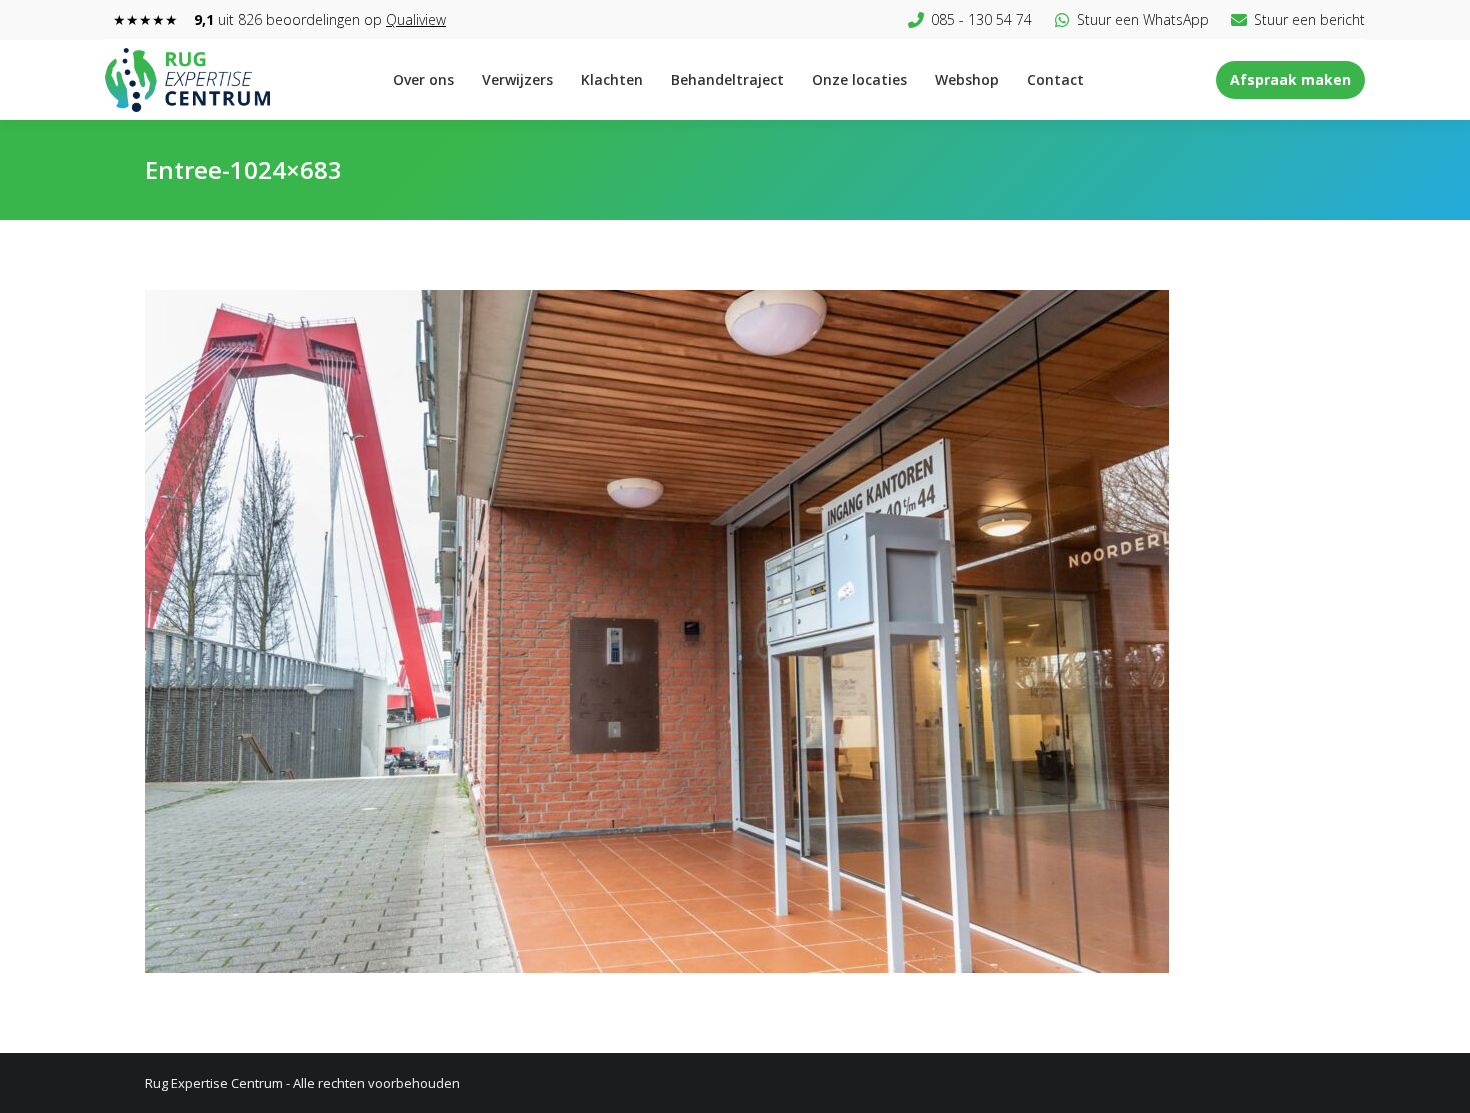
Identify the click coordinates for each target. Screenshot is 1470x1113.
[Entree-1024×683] (735, 631)
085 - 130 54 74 (981, 19)
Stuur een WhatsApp (1143, 19)
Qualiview (416, 19)
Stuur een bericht (1309, 19)
